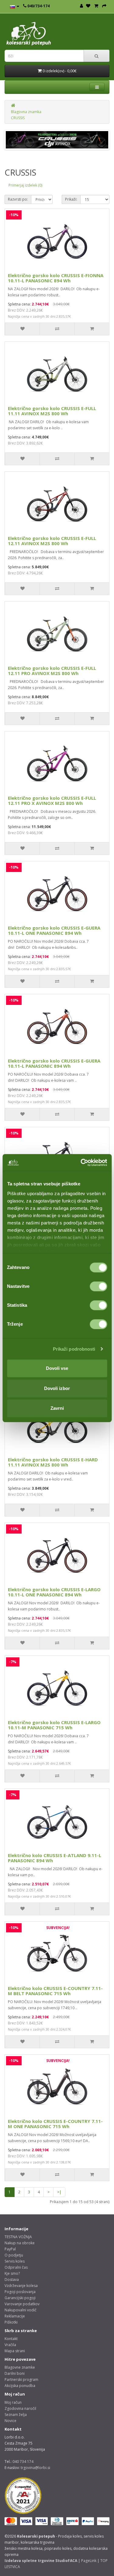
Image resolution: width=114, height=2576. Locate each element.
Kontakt (11, 2339)
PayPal (10, 2249)
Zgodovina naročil (20, 2408)
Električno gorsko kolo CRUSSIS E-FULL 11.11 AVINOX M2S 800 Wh (52, 411)
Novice (10, 2421)
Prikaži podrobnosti (74, 1349)
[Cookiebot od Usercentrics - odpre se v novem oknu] (81, 1163)
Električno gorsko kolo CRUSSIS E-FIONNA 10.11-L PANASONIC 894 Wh (56, 278)
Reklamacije (15, 2316)
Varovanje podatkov (22, 2304)
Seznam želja (16, 2415)
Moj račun (13, 2402)
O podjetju (14, 2255)
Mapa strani (15, 2351)
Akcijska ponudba (20, 2386)
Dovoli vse (57, 1368)
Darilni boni (15, 2373)
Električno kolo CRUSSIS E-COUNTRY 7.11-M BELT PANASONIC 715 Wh (55, 1991)
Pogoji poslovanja (20, 2292)
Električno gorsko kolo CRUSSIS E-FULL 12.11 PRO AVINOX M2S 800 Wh (52, 671)
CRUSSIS (18, 118)
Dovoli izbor (57, 1388)
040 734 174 (23, 2462)
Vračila (10, 2345)
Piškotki (11, 2322)
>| (59, 2192)
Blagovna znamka (26, 112)
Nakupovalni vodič (21, 2310)
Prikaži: (71, 199)
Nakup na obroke (20, 2243)
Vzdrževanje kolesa (21, 2286)
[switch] (98, 1286)
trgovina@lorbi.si (35, 2468)
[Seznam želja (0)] (88, 6)
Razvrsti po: (18, 199)
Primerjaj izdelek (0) (25, 185)
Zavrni (57, 1408)
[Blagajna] (104, 6)
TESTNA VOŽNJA (18, 2237)
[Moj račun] (81, 6)
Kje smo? (12, 2273)
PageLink (89, 2561)
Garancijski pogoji (20, 2298)
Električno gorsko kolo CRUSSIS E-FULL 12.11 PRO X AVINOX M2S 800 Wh (52, 800)
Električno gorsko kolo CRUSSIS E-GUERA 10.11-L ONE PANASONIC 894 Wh (54, 930)
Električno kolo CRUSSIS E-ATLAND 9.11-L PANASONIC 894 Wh (55, 1858)
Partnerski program (21, 2379)
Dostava (12, 2279)
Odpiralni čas (16, 2267)
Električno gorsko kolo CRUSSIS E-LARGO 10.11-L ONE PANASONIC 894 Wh (54, 1592)
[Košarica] (96, 6)
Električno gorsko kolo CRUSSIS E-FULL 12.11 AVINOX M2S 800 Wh (52, 541)
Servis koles (15, 2261)
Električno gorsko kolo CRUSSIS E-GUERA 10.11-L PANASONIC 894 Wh (54, 1063)
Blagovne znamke (20, 2367)
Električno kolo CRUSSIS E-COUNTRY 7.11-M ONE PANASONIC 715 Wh (55, 2124)
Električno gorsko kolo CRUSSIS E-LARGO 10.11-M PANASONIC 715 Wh (54, 1725)
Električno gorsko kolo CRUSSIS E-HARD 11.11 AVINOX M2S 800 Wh (53, 1462)
